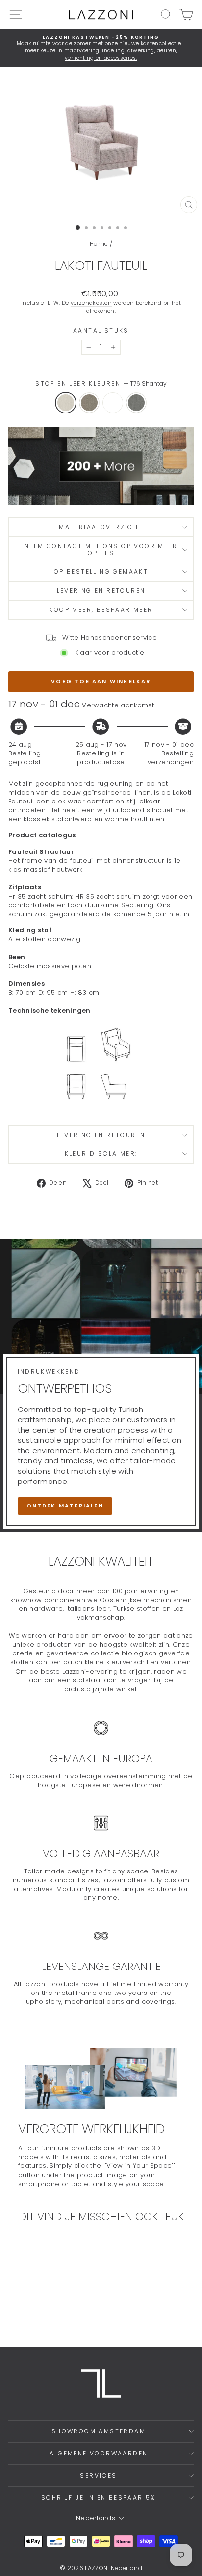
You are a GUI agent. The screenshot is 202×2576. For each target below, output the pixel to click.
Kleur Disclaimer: (101, 1154)
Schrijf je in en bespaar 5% (99, 2497)
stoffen (34, 939)
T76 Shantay (66, 403)
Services (98, 2475)
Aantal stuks (101, 331)
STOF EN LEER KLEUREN (101, 384)
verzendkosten (91, 303)
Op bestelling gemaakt (101, 571)
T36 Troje (113, 403)
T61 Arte (89, 403)
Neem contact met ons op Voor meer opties (101, 549)
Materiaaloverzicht (101, 527)
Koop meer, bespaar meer (101, 610)
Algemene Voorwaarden (99, 2453)
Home (99, 244)
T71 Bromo (136, 403)
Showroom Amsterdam (99, 2431)
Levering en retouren (101, 591)
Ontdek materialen (65, 1506)
